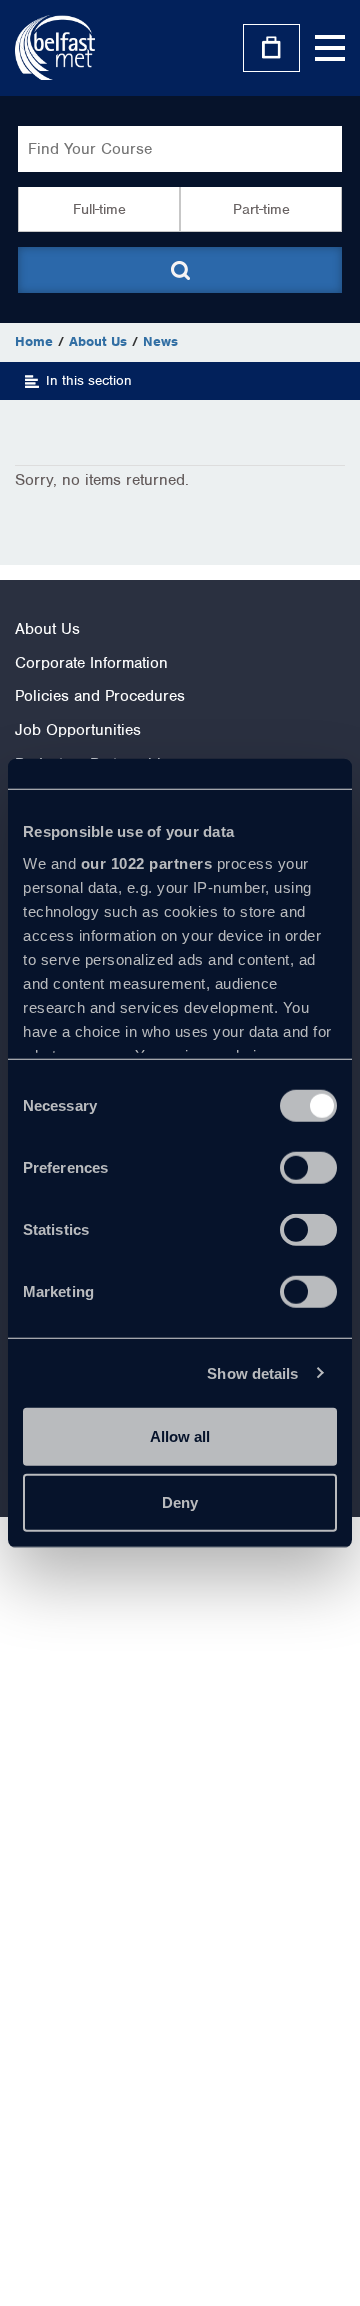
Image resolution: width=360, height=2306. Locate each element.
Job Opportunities (78, 730)
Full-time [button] (99, 209)
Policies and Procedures (100, 696)
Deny (180, 1501)
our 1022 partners (147, 862)
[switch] (308, 1168)
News (160, 341)
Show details (252, 1372)
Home (34, 341)
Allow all (180, 1436)
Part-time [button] (261, 209)
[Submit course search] (180, 270)
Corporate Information (91, 663)
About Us (98, 341)
